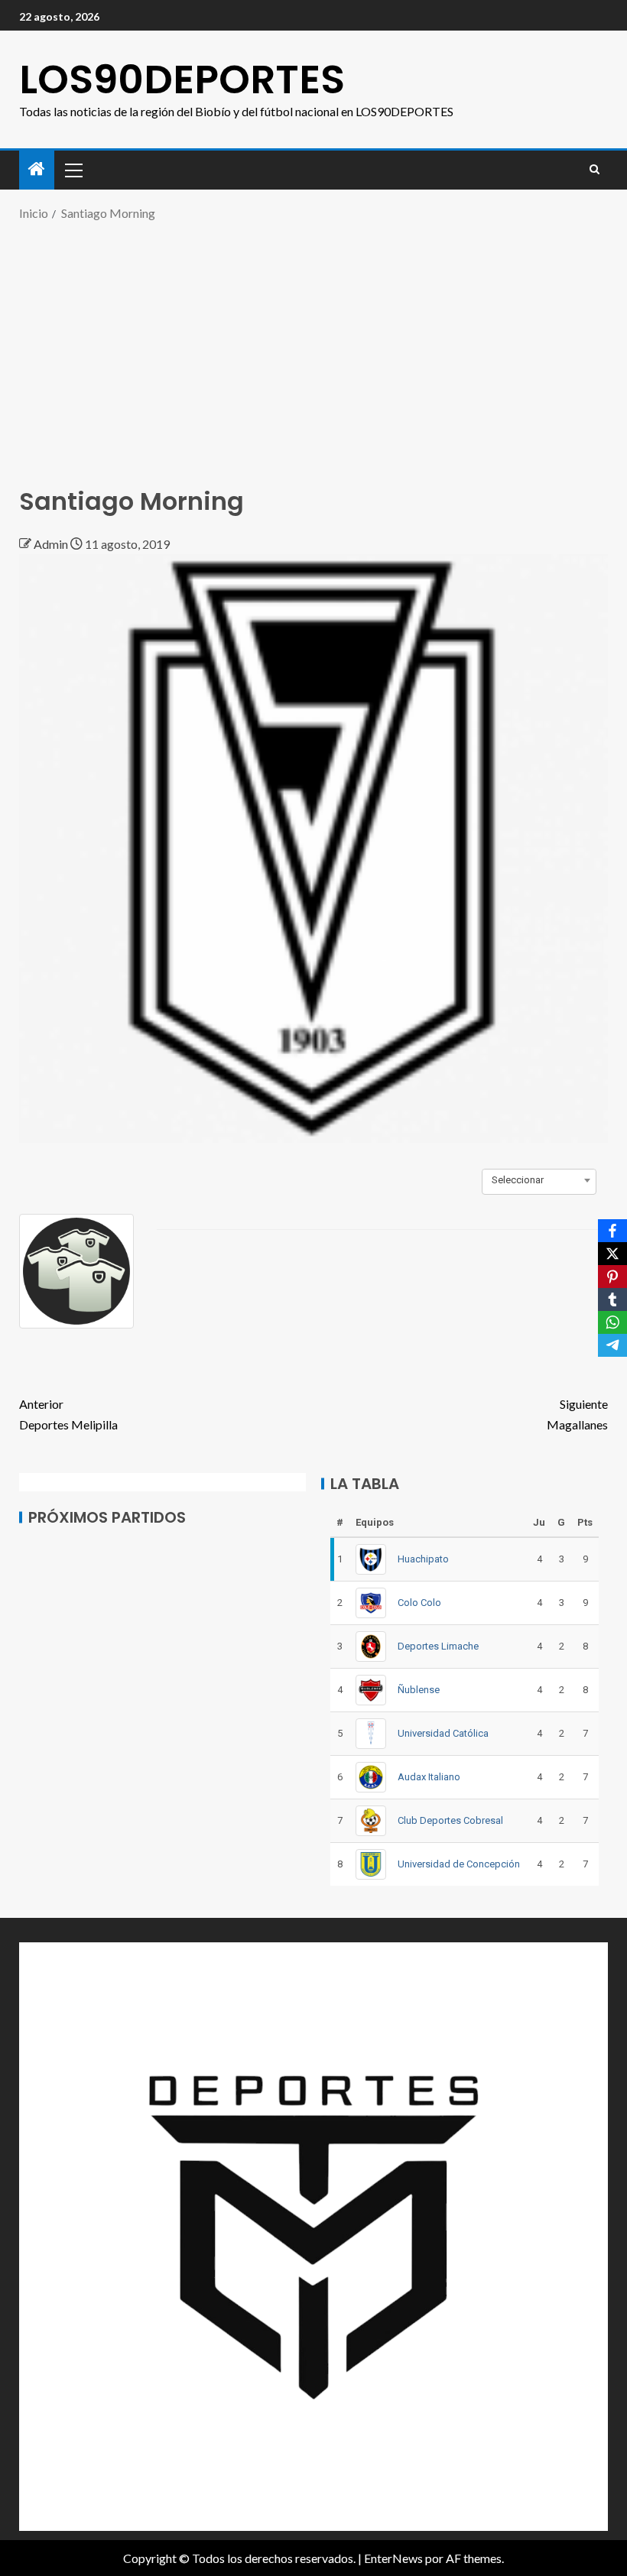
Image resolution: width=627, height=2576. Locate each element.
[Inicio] (37, 169)
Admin (52, 544)
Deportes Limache (438, 1646)
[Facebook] (612, 1231)
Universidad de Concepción (459, 1864)
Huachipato (423, 1559)
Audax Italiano (429, 1777)
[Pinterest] (612, 1277)
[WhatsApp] (612, 1322)
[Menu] (73, 170)
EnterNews (393, 2558)
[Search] (595, 170)
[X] (612, 1254)
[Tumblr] (612, 1299)
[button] (73, 170)
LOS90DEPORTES (182, 79)
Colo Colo (419, 1603)
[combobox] (539, 1180)
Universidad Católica (443, 1733)
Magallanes (577, 1414)
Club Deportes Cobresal (450, 1820)
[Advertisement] (313, 346)
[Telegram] (612, 1345)
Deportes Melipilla (68, 1414)
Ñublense (419, 1690)
